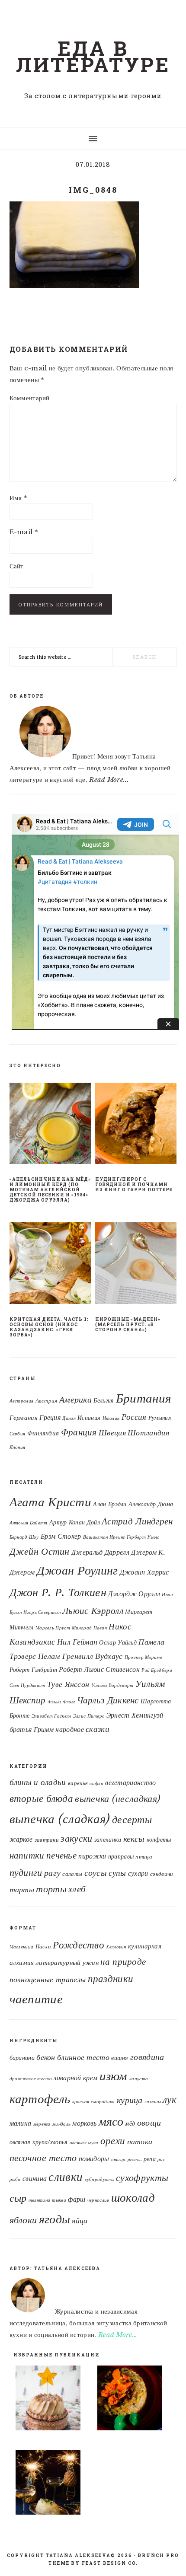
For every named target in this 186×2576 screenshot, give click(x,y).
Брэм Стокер (61, 1536)
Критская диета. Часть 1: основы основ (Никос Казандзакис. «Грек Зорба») (49, 1327)
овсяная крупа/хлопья (39, 2142)
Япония (18, 1447)
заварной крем (75, 2078)
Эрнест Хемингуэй (135, 1715)
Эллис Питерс (89, 1716)
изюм (114, 2076)
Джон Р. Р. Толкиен (58, 1592)
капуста (139, 2079)
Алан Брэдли (110, 1504)
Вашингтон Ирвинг (104, 1537)
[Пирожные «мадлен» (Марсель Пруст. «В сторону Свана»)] (136, 1265)
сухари (138, 1873)
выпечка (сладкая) (60, 1819)
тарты (22, 1890)
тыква (59, 2200)
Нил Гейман (77, 1642)
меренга (42, 2124)
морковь (84, 2123)
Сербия (18, 1434)
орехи (113, 2141)
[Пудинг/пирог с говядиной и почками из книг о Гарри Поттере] (136, 1125)
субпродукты (99, 2179)
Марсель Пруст (53, 1628)
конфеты (159, 1840)
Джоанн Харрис (144, 1572)
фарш (77, 2199)
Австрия (46, 1401)
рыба (15, 2179)
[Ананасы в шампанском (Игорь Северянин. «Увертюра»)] (52, 2484)
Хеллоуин (116, 1947)
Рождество (79, 1945)
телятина (39, 2200)
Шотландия (148, 1433)
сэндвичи (162, 1874)
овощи (149, 2123)
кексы (134, 1838)
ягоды (55, 2219)
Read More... (109, 779)
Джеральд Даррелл (100, 1552)
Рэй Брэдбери (157, 1670)
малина (21, 2123)
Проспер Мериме (143, 1657)
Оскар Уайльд (118, 1643)
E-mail (24, 532)
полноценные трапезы (48, 1980)
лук (170, 2100)
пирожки (92, 1856)
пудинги (26, 1873)
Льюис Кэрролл (93, 1611)
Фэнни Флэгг (61, 1702)
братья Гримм (32, 1729)
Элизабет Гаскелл (51, 1716)
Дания (69, 1418)
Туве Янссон (68, 1684)
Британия (143, 1398)
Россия (134, 1417)
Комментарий (30, 398)
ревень (135, 2160)
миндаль (61, 2124)
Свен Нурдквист (27, 1685)
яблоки (23, 2220)
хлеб (77, 1889)
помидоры (94, 2158)
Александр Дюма (151, 1504)
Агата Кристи (51, 1502)
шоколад (133, 2198)
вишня (120, 2058)
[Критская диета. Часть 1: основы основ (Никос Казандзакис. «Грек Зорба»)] (50, 1265)
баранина (22, 2058)
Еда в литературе (93, 56)
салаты (72, 1874)
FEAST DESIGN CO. (110, 2563)
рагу (52, 1873)
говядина (147, 2057)
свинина (35, 2178)
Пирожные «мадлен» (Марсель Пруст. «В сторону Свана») (128, 1325)
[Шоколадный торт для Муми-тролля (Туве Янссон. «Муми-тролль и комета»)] (52, 2400)
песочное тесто (43, 2158)
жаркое (21, 1839)
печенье (61, 1855)
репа (150, 2159)
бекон (46, 2057)
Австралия (22, 1401)
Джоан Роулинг (77, 1570)
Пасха (43, 1946)
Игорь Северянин (42, 1612)
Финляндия (43, 1433)
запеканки (108, 1840)
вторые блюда (42, 1798)
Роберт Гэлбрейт (34, 1670)
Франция (79, 1432)
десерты (132, 1820)
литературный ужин (67, 1963)
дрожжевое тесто (31, 2079)
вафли (96, 1784)
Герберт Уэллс (143, 1537)
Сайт (17, 566)
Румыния (160, 1418)
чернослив (98, 2200)
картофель (40, 2099)
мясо (111, 2121)
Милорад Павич (89, 1628)
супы (117, 1873)
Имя (19, 498)
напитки (27, 1855)
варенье (78, 1783)
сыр (18, 2198)
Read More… (118, 2335)
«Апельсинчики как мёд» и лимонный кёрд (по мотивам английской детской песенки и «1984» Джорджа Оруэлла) (50, 1190)
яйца (80, 2221)
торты (51, 1889)
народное (69, 1729)
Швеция (112, 1433)
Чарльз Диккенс (108, 1700)
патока (140, 2141)
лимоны (153, 2102)
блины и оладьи (38, 1782)
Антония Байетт (29, 1523)
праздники (111, 1979)
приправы (121, 1856)
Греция (50, 1417)
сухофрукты (142, 2178)
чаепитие (36, 1999)
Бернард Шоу (24, 1537)
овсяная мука (84, 2143)
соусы (96, 1873)
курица (130, 2100)
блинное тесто (83, 2057)
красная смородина (94, 2102)
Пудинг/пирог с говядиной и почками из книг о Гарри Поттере (134, 1184)
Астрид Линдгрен (137, 1521)
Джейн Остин (40, 1551)
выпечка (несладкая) (117, 1798)
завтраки (47, 1840)
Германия (24, 1418)
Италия (111, 1418)
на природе (123, 1962)
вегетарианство (130, 1783)
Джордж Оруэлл (134, 1594)
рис (161, 2160)
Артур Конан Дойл (75, 1522)
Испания (89, 1418)
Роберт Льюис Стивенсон (99, 1669)
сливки (66, 2177)
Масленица (22, 1947)
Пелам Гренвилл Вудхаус (80, 1656)
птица (144, 1857)
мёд (130, 2124)
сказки (98, 1729)
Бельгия (104, 1401)
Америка (75, 1400)
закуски (76, 1838)
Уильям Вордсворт (112, 1685)
